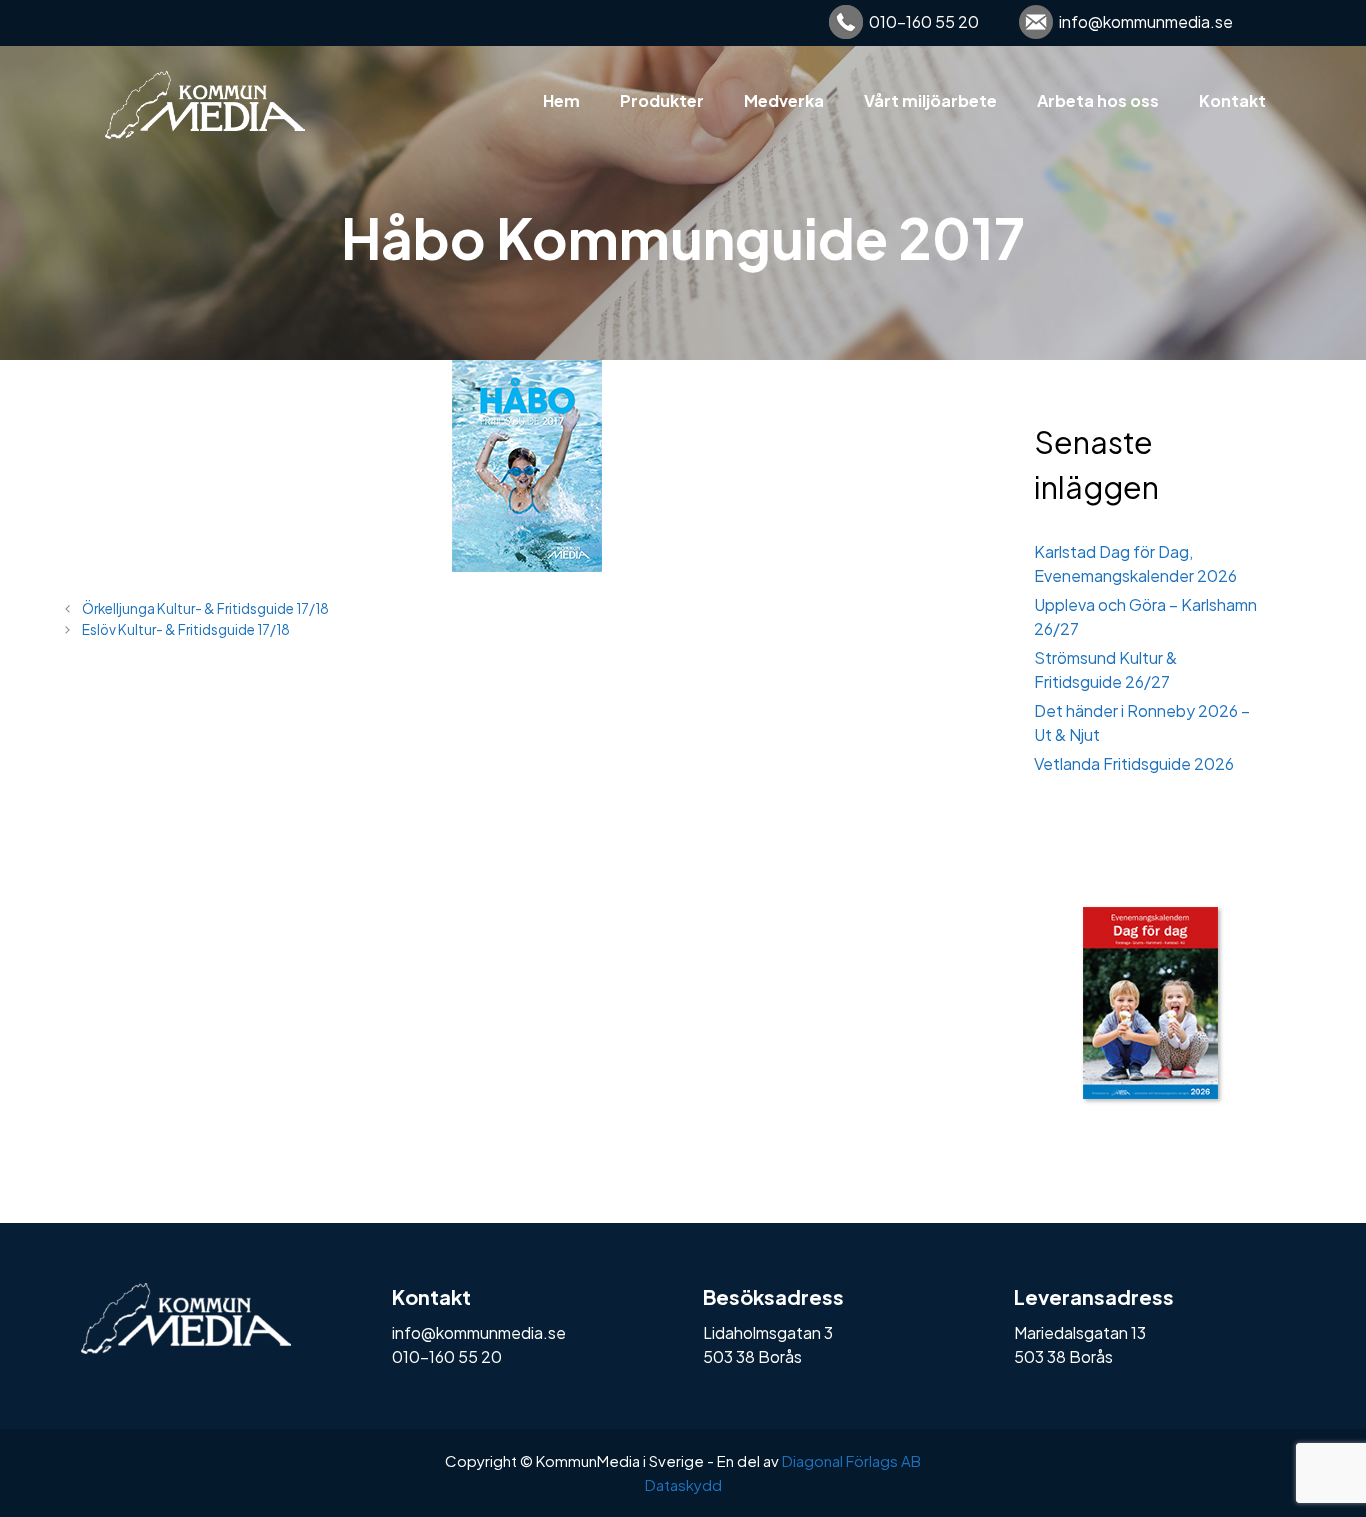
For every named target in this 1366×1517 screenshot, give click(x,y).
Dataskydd (683, 1484)
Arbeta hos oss (1098, 100)
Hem (561, 100)
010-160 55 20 (924, 21)
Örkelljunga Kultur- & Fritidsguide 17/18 (205, 608)
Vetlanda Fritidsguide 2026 (1134, 763)
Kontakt (1232, 100)
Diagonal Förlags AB (851, 1460)
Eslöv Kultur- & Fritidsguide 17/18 (186, 629)
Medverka (784, 100)
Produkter (662, 100)
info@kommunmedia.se (1146, 21)
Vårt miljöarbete (930, 100)
